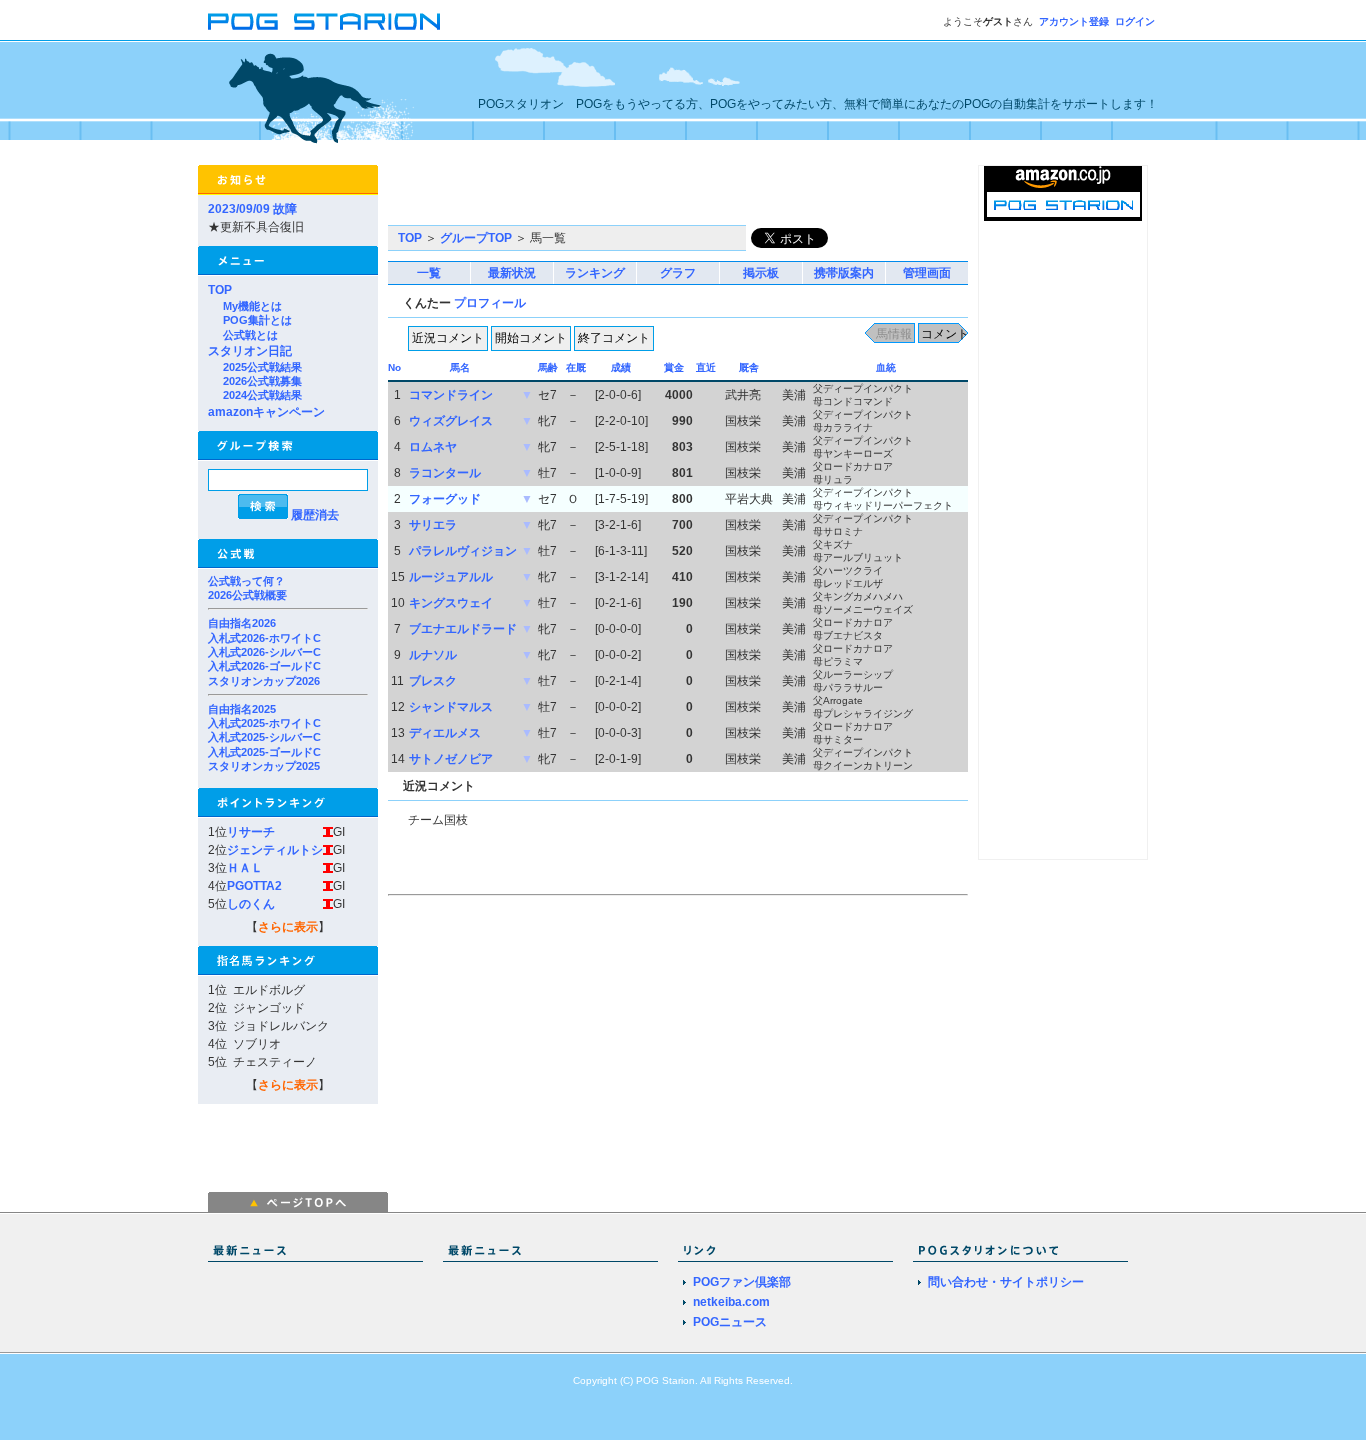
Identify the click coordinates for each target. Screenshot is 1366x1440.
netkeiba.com (731, 1302)
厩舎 (749, 367)
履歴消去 (315, 515)
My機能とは (252, 306)
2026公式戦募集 (262, 381)
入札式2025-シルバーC (264, 737)
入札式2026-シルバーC (264, 652)
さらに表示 (288, 927)
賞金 (674, 367)
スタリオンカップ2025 (264, 766)
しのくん (251, 904)
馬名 (460, 367)
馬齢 (548, 367)
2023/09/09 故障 (252, 209)
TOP (220, 290)
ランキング (595, 273)
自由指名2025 (242, 709)
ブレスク (433, 681)
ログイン (1135, 21)
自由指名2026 (242, 623)
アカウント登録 (1074, 21)
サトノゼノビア (451, 759)
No (394, 367)
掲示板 (761, 273)
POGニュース (730, 1322)
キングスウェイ (451, 603)
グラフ (678, 273)
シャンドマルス (451, 707)
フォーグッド (445, 499)
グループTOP (476, 238)
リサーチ (251, 832)
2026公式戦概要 (247, 595)
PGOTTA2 (254, 886)
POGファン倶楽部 (742, 1282)
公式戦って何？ (246, 581)
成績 (621, 367)
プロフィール (490, 303)
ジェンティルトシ (275, 850)
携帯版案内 (844, 273)
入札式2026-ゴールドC (264, 666)
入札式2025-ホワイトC (264, 723)
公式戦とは (250, 335)
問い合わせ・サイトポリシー (1006, 1282)
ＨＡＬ (245, 868)
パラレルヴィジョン (463, 551)
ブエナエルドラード (463, 629)
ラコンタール (445, 473)
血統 (886, 367)
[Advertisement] (622, 195)
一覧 (429, 273)
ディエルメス (445, 733)
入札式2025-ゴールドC (264, 752)
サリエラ (433, 525)
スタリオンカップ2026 (264, 681)
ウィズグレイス (451, 421)
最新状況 (512, 273)
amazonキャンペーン (266, 412)
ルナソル (433, 655)
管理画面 (927, 273)
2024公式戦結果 (262, 395)
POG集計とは (257, 320)
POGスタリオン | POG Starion (324, 21)
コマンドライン (451, 395)
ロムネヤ (433, 447)
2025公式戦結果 (262, 367)
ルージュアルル (451, 577)
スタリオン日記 (250, 351)
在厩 (576, 367)
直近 (706, 367)
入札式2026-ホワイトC (264, 638)
